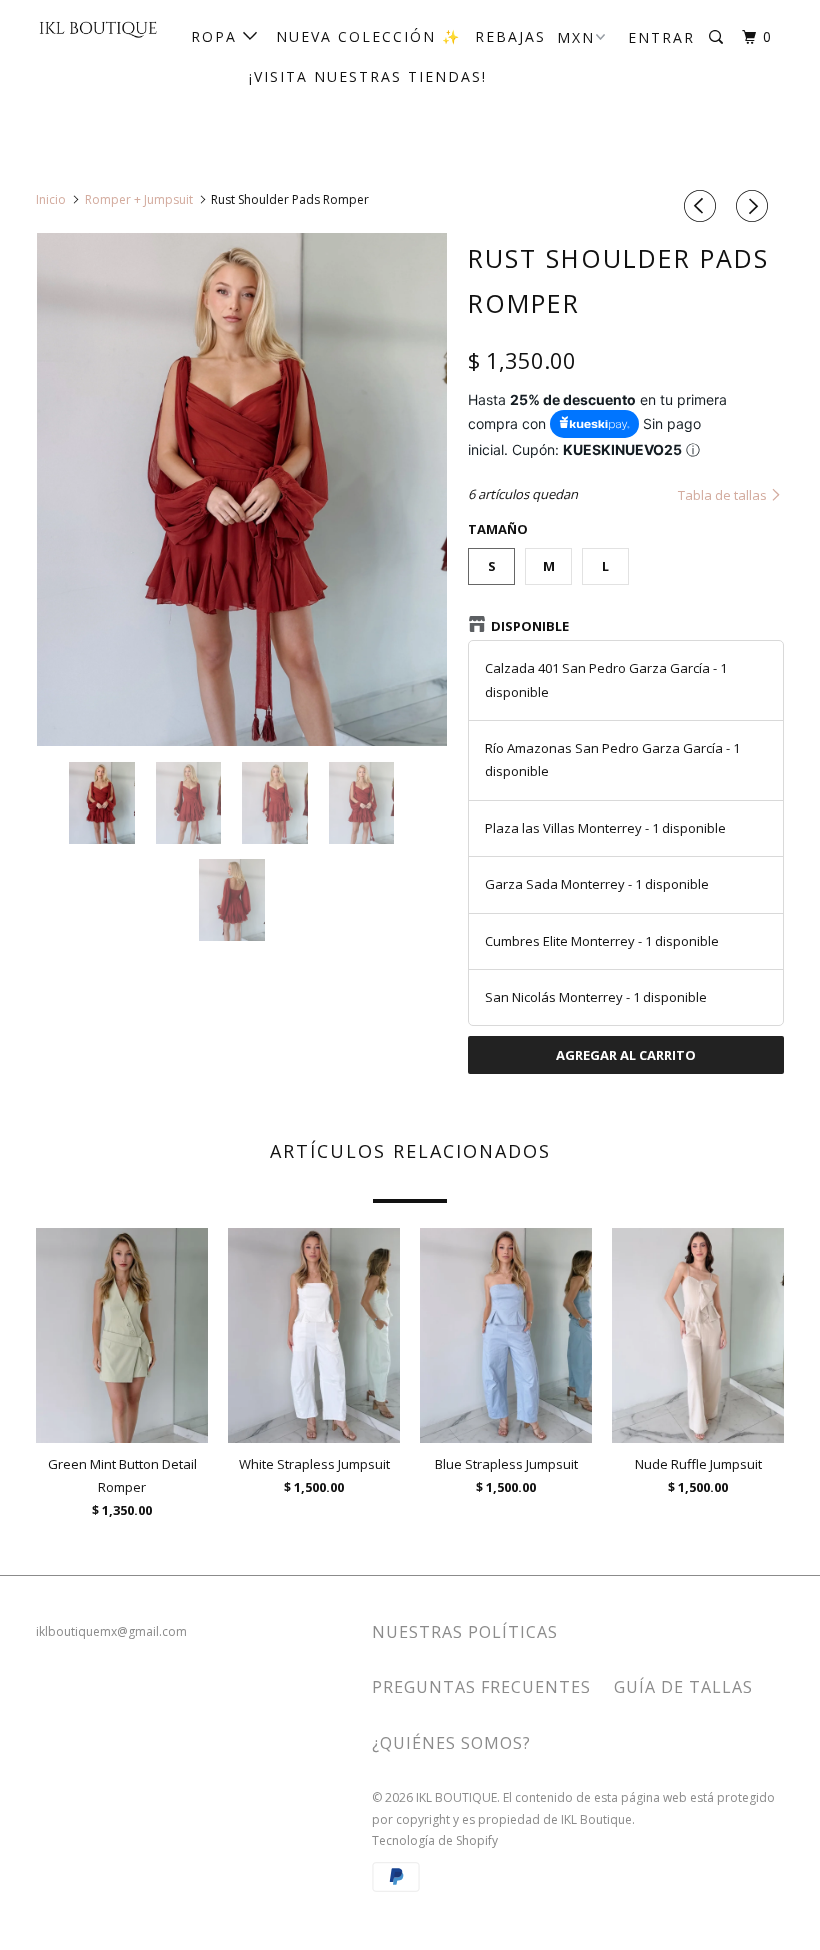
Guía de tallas (683, 1687)
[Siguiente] (755, 206)
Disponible (530, 626)
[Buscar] (718, 37)
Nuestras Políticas (465, 1632)
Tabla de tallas (724, 495)
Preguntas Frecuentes (481, 1687)
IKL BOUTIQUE (456, 1797)
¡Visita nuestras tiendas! (368, 76)
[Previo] (703, 206)
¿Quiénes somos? (451, 1743)
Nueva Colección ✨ (368, 36)
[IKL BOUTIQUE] (98, 28)
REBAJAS (510, 36)
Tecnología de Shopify (435, 1840)
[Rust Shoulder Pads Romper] (242, 489)
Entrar (661, 37)
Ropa (217, 36)
